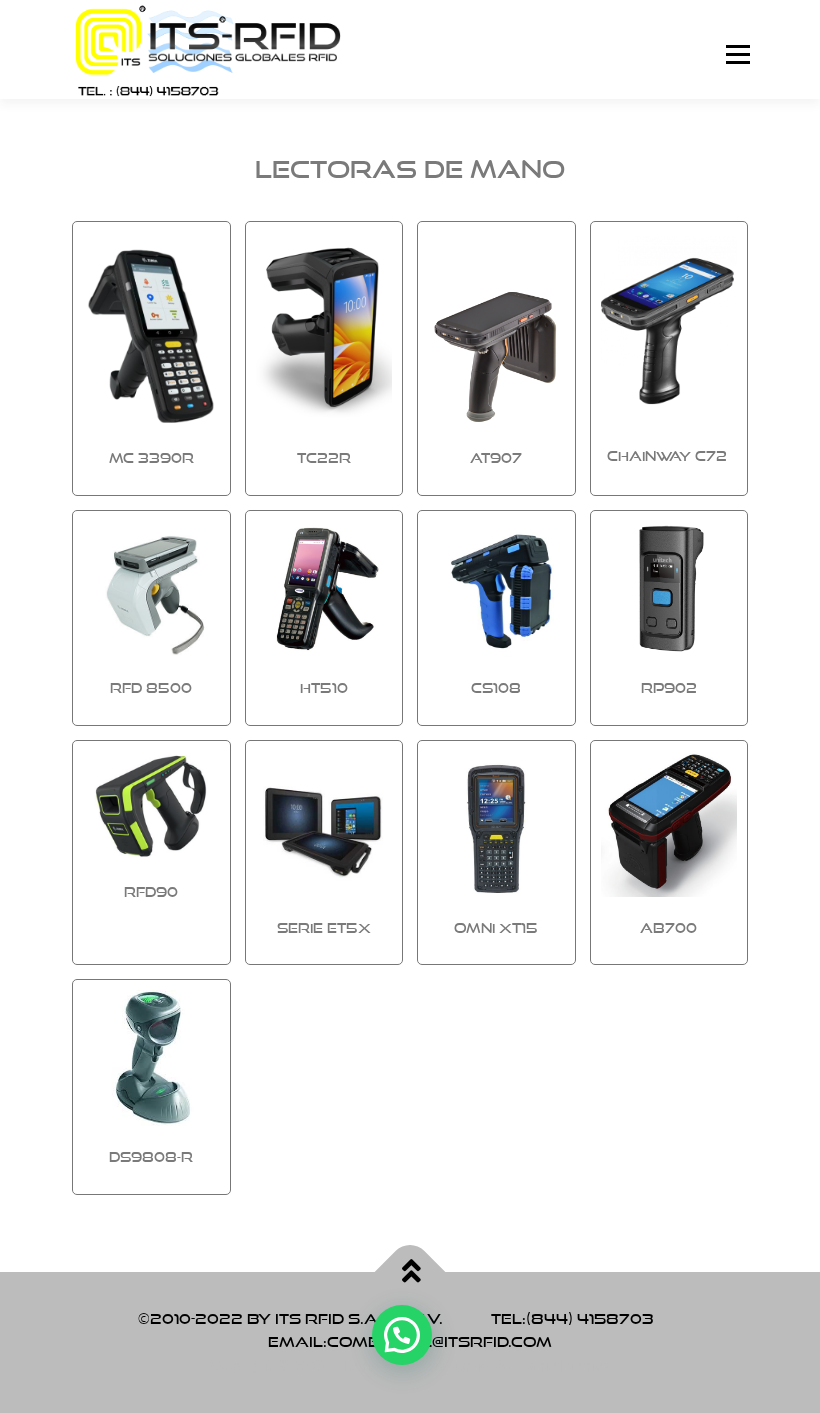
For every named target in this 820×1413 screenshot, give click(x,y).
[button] (402, 1335)
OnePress (414, 1365)
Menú (737, 55)
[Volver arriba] (410, 1271)
